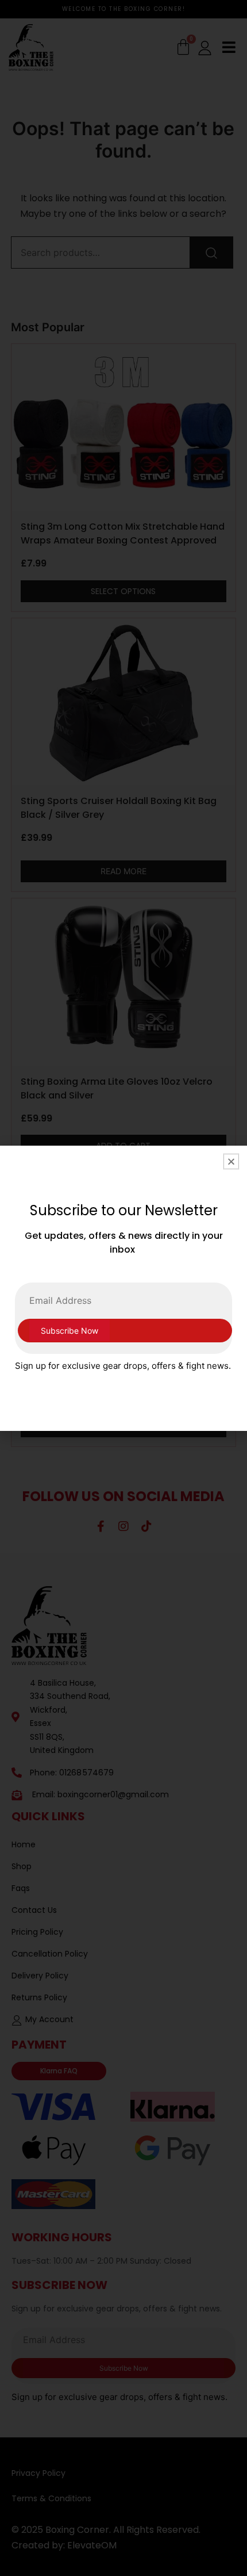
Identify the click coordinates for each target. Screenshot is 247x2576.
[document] (123, 1288)
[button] (231, 1161)
